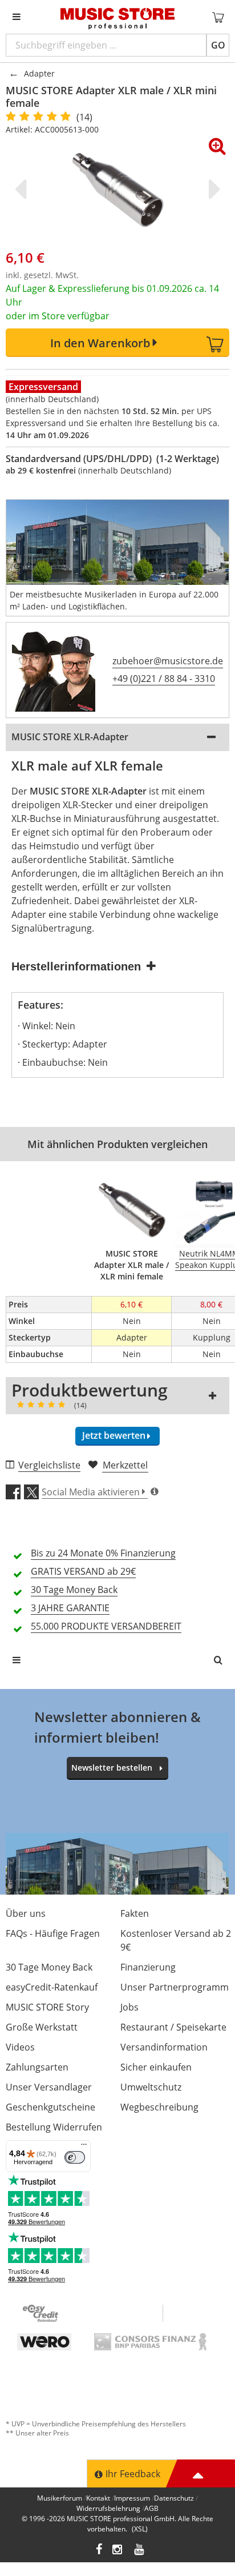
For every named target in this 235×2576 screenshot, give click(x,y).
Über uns (26, 1913)
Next (212, 189)
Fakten (135, 1913)
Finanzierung (148, 1967)
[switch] (75, 2157)
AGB (151, 2508)
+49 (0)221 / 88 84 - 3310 (164, 679)
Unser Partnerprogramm (175, 1987)
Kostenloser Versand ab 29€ (176, 1940)
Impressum (132, 2498)
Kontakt (98, 2498)
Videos (20, 2047)
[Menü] (84, 2147)
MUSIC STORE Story (47, 2007)
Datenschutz (174, 2498)
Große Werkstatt (42, 2027)
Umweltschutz (151, 2087)
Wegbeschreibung (159, 2107)
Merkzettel (125, 1465)
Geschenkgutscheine (50, 2107)
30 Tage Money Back (49, 1967)
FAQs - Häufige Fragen (53, 1933)
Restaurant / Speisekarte (173, 2027)
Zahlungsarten (37, 2067)
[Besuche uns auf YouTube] (140, 2551)
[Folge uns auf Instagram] (118, 2551)
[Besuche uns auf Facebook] (99, 2551)
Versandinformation (164, 2047)
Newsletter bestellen (112, 1768)
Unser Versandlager (49, 2087)
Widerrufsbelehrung (108, 2508)
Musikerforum (60, 2498)
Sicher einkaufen (156, 2067)
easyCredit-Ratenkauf (52, 1987)
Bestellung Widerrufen (54, 2127)
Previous (23, 189)
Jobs (129, 2007)
